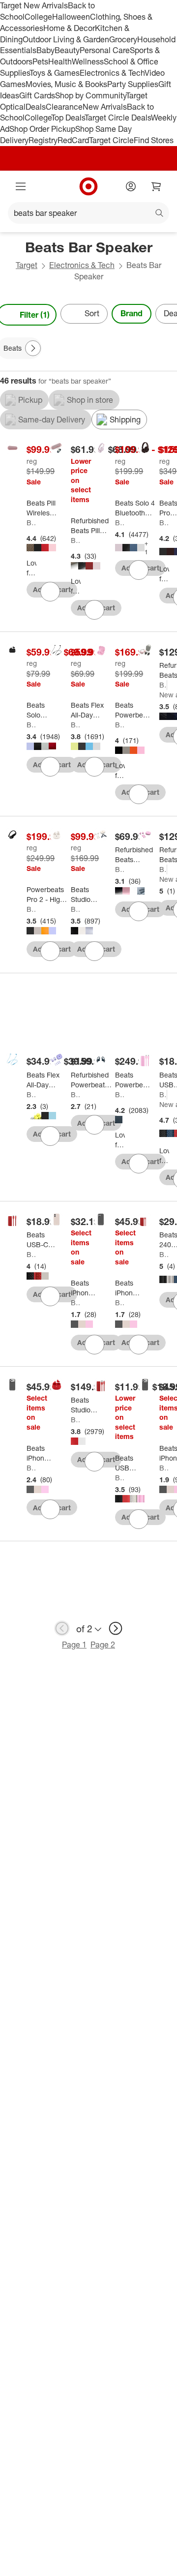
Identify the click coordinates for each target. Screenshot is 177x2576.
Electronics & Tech (112, 73)
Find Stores (154, 140)
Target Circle (111, 140)
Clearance (64, 107)
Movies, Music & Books (66, 84)
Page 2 (103, 1645)
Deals (36, 107)
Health (60, 61)
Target (27, 265)
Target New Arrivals (34, 5)
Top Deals (68, 118)
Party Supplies (133, 84)
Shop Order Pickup (42, 129)
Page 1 (74, 1645)
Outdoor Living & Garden (66, 39)
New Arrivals (105, 107)
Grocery (123, 39)
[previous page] (62, 1628)
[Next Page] (33, 348)
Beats (31, 523)
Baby (45, 50)
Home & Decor (69, 28)
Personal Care (105, 50)
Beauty (67, 50)
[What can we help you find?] (88, 213)
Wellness (88, 61)
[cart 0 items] (156, 186)
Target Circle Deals (118, 118)
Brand (132, 313)
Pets (40, 61)
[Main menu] (21, 186)
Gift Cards (37, 95)
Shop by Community (90, 95)
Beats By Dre (76, 540)
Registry (43, 140)
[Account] (131, 186)
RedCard (73, 140)
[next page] (116, 1628)
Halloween (71, 17)
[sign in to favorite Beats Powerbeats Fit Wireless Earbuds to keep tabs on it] (139, 794)
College (38, 17)
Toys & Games (55, 73)
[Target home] (88, 186)
